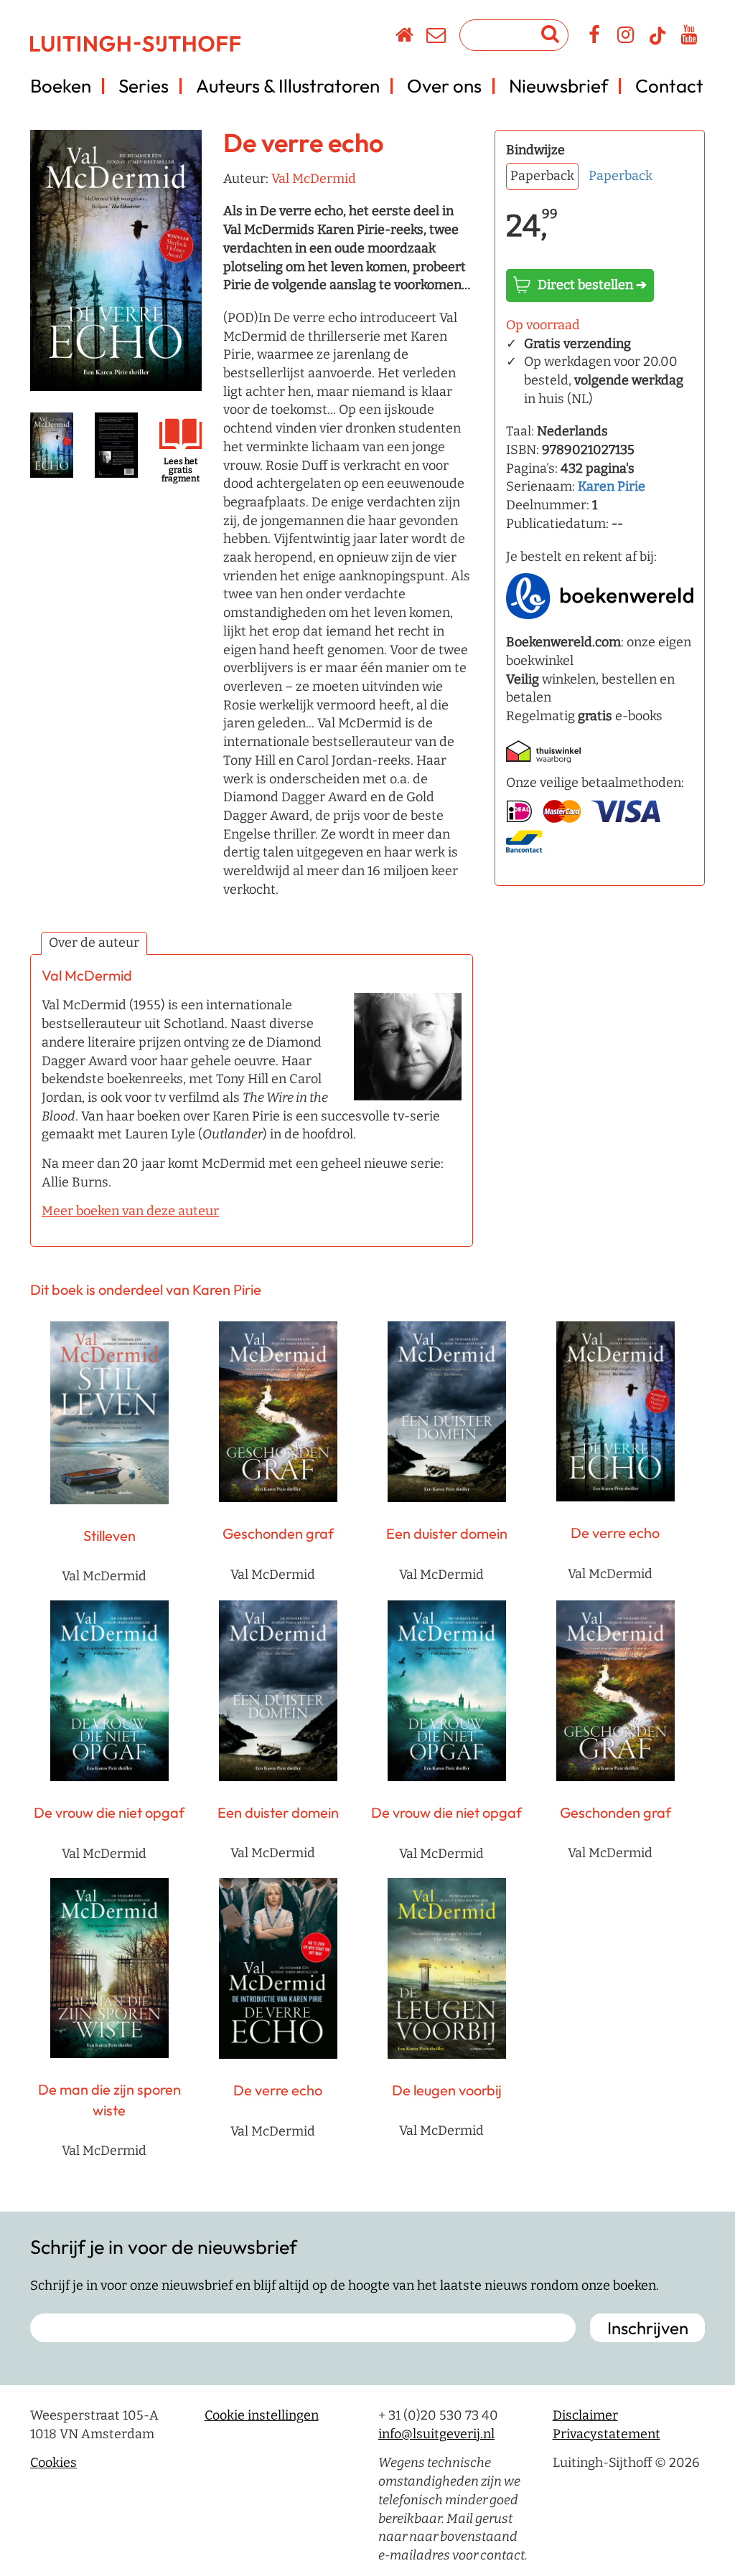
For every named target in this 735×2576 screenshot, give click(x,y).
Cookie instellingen (262, 2415)
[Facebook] (595, 37)
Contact (669, 86)
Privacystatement (607, 2434)
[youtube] (689, 37)
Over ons (444, 86)
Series (144, 86)
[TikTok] (657, 42)
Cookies (53, 2463)
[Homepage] (405, 37)
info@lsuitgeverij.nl (436, 2434)
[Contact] (437, 37)
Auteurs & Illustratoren (288, 86)
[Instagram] (626, 37)
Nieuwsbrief (558, 86)
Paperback (621, 176)
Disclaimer (585, 2415)
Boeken (61, 86)
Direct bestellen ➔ (592, 285)
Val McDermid (314, 179)
